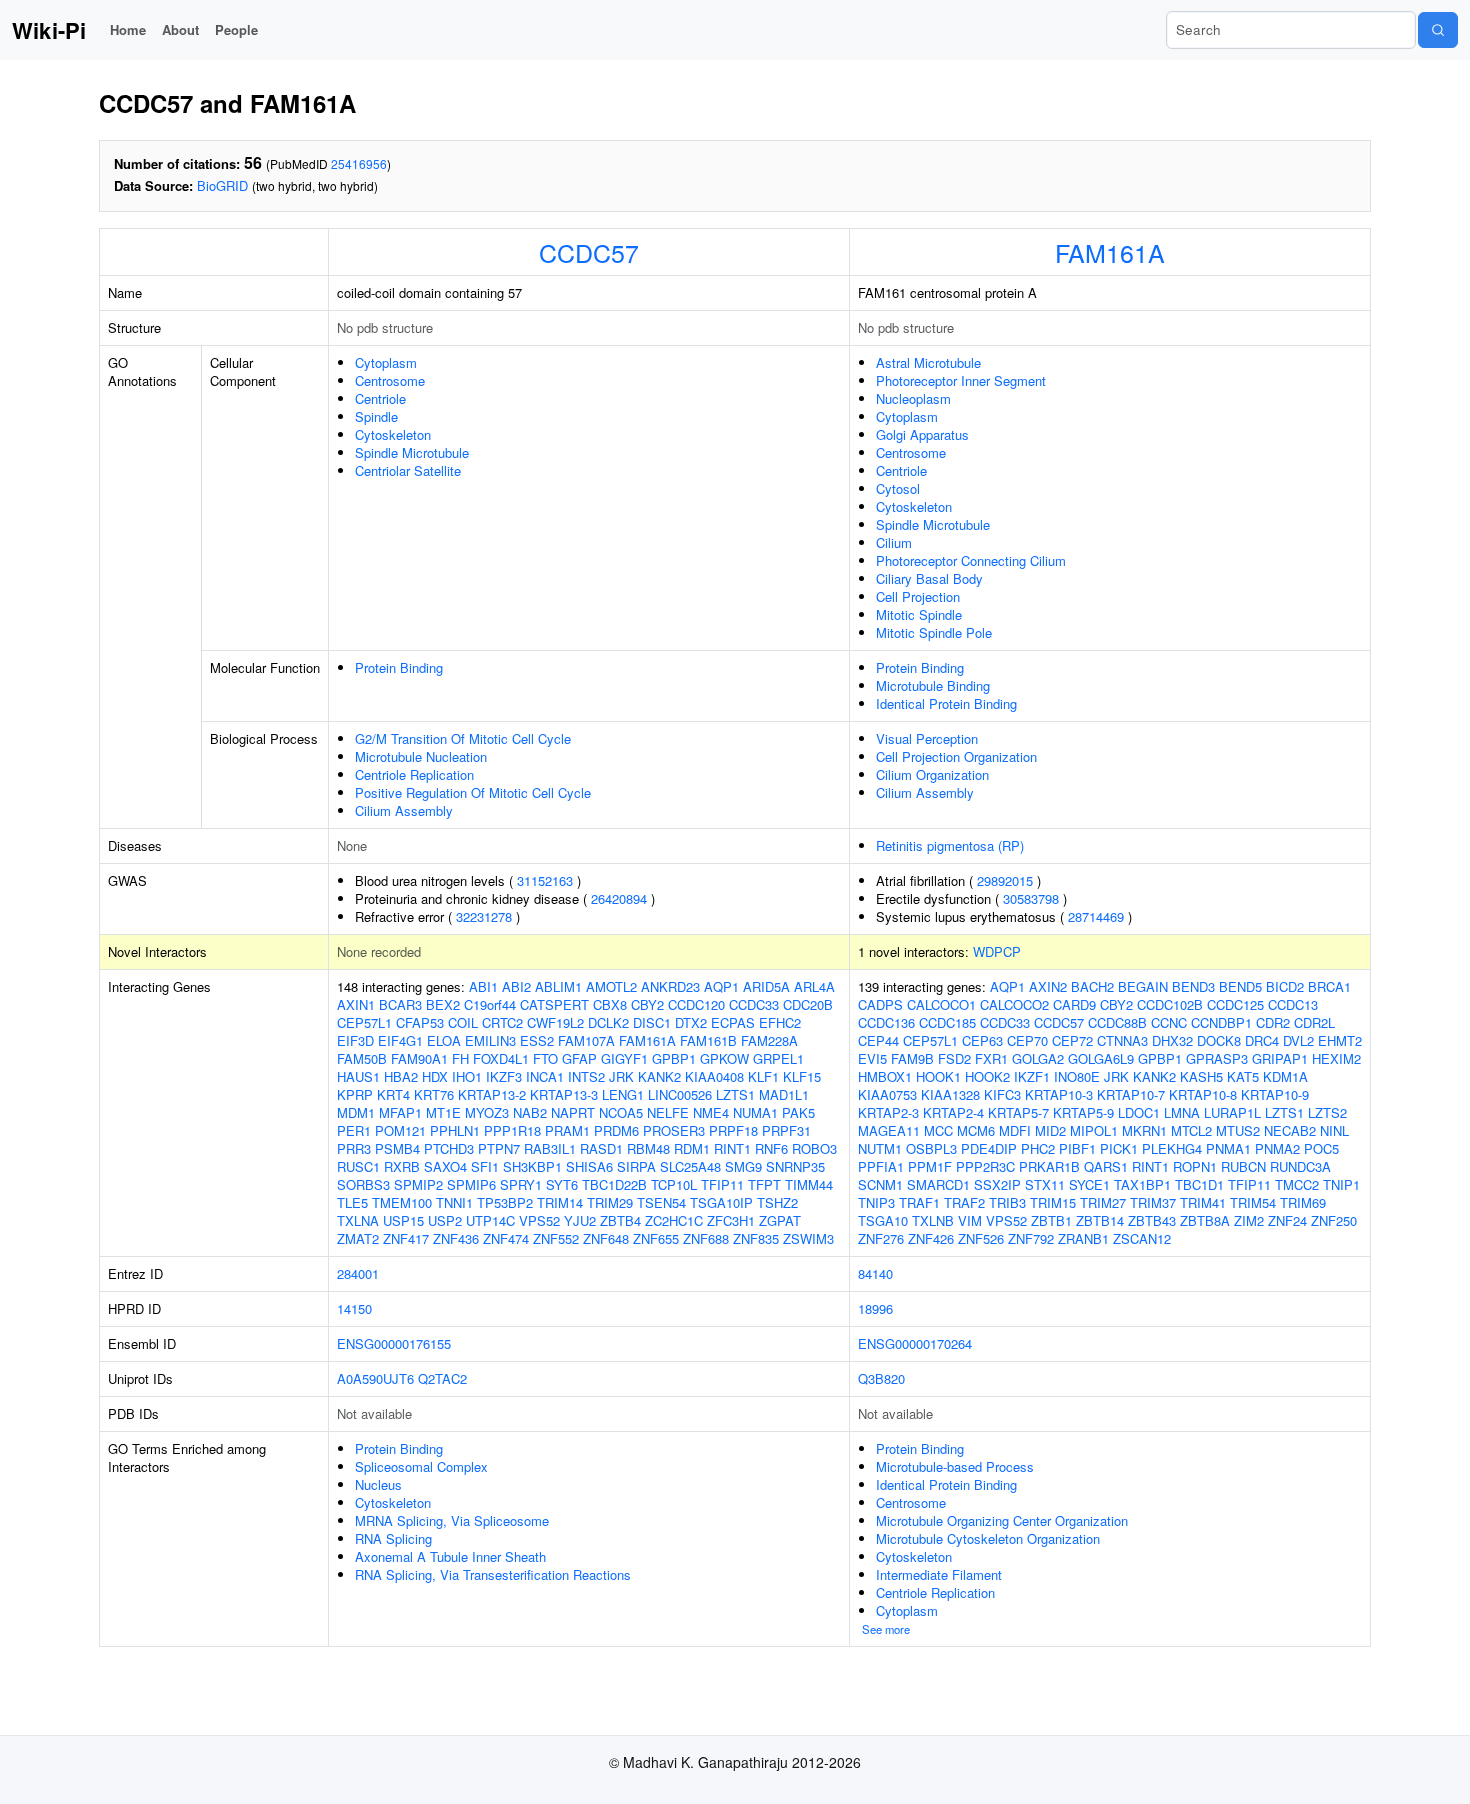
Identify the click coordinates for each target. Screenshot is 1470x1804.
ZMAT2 (358, 1238)
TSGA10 (883, 1220)
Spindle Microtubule (412, 452)
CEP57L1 (364, 1022)
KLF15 (802, 1076)
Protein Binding (399, 667)
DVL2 (1298, 1040)
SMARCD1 (938, 1184)
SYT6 (562, 1184)
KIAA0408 (714, 1076)
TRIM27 (1103, 1202)
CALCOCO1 (941, 1004)
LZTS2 (1327, 1112)
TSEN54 (661, 1202)
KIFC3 (1002, 1094)
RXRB (402, 1166)
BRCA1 (1329, 986)
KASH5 (1201, 1076)
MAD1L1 (784, 1094)
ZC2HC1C (674, 1220)
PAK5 (798, 1112)
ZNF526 (981, 1238)
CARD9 (1074, 1004)
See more (886, 1629)
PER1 (354, 1130)
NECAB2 (1290, 1130)
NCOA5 (621, 1112)
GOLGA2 (1038, 1058)
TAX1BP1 (1142, 1184)
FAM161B (708, 1040)
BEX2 (443, 1004)
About (180, 29)
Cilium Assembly (404, 810)
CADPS (880, 1004)
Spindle (376, 416)
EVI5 (872, 1058)
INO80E (1077, 1076)
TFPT (764, 1184)
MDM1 (356, 1112)
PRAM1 (567, 1130)
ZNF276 (881, 1238)
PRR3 (354, 1148)
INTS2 (586, 1076)
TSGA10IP (721, 1202)
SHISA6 (589, 1166)
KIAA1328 (950, 1094)
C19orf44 (490, 1004)
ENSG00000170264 (915, 1343)
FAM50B (362, 1058)
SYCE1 (1089, 1184)
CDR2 (1273, 1022)
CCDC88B (1117, 1022)
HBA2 (401, 1076)
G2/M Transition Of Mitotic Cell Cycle (463, 738)
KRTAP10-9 (1275, 1094)
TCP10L (674, 1184)
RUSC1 (358, 1166)
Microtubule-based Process (955, 1466)
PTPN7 (499, 1148)
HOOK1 (938, 1076)
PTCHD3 (449, 1148)
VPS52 (539, 1220)
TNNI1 (454, 1202)
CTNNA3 (1122, 1040)
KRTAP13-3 (564, 1094)
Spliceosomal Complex (421, 1466)
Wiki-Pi (49, 30)
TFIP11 (722, 1184)
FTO (545, 1058)
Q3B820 (881, 1378)
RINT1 (732, 1148)
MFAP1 (400, 1112)
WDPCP (997, 951)
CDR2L (1314, 1022)
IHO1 (467, 1076)
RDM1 (692, 1148)
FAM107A (586, 1040)
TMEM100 (402, 1202)
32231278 (484, 916)
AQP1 (721, 986)
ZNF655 (656, 1238)
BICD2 (1285, 986)
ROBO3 (814, 1148)
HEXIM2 (1336, 1058)
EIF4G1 (400, 1040)
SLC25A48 (690, 1166)
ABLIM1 (558, 986)
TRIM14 (560, 1202)
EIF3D (355, 1040)
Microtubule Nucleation (421, 756)
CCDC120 (696, 1004)
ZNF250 (1334, 1220)
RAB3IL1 (550, 1148)
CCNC (1169, 1022)
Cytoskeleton (393, 434)
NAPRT (573, 1112)
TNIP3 (876, 1202)
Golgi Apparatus (922, 434)
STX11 (1045, 1184)
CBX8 (610, 1004)
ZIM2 (1249, 1220)
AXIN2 (1048, 986)
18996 (875, 1308)
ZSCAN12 (1142, 1238)
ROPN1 (1195, 1166)
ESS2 (537, 1040)
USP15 (403, 1220)
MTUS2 (1238, 1130)
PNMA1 (1228, 1148)
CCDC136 (886, 1022)
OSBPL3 (931, 1148)
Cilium (894, 542)
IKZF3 (504, 1076)
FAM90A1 (419, 1058)
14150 (354, 1308)
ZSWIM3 (808, 1238)
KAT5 (1243, 1076)
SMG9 (743, 1166)
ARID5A (766, 986)
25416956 (359, 163)
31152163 (545, 880)
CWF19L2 (555, 1022)
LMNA (1182, 1112)
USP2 (445, 1220)
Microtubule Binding (933, 685)
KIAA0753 (887, 1094)
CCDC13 (1293, 1004)
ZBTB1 (1051, 1220)
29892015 (1005, 880)
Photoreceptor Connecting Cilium (971, 560)
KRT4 (393, 1094)
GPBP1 (674, 1058)
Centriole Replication (414, 774)
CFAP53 (420, 1022)
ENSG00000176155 (394, 1343)
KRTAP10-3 (1059, 1094)
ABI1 (483, 986)
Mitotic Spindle (919, 614)
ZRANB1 (1083, 1238)
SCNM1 (880, 1184)
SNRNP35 (795, 1166)
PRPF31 (786, 1130)
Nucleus (378, 1484)
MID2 (1050, 1130)
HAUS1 (358, 1076)
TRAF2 (964, 1202)
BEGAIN (1143, 986)
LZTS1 (735, 1094)
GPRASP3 (1217, 1058)
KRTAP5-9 (1083, 1112)
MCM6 (976, 1130)
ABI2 (516, 986)
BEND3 (1193, 986)
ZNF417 (406, 1238)
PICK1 (1119, 1148)
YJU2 (580, 1220)
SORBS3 (363, 1184)
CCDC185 (947, 1022)
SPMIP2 (418, 1184)
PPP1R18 (512, 1130)
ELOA (444, 1040)
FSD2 (954, 1058)
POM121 (400, 1130)
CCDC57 (589, 252)
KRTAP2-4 (953, 1112)
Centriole (380, 398)
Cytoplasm (386, 362)
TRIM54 (1253, 1202)
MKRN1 (1144, 1130)
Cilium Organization (932, 774)
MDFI (1015, 1130)
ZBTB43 (1152, 1220)
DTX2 (691, 1022)
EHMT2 (1340, 1040)
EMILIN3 (490, 1040)
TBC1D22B (614, 1184)
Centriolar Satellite (408, 470)
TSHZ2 (777, 1202)
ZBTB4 (620, 1220)
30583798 (1031, 898)
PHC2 (1038, 1148)
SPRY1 (521, 1184)
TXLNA (358, 1220)
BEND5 (1240, 986)
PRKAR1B (1049, 1166)
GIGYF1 (624, 1058)
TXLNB (933, 1220)
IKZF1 (1032, 1076)
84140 (875, 1273)
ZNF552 (556, 1238)
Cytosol (898, 488)
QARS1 (1106, 1166)
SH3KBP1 (532, 1166)
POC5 (1321, 1148)
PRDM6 (616, 1130)
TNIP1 (1341, 1184)
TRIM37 (1153, 1202)
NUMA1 (755, 1112)
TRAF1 (919, 1202)
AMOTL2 (611, 986)
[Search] (1438, 30)
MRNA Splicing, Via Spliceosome (452, 1520)
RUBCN (1243, 1166)
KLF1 (763, 1076)
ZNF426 (931, 1238)
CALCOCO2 (1014, 1004)
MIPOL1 (1094, 1130)
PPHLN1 (455, 1130)
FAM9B (912, 1058)
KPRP (355, 1094)
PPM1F (930, 1166)
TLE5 (352, 1202)
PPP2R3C (985, 1166)
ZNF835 (756, 1238)
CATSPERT (554, 1004)
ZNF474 (506, 1238)
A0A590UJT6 (375, 1378)
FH (460, 1058)
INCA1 (545, 1076)
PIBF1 (1077, 1148)
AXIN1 (356, 1004)
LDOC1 (1139, 1112)
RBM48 (648, 1148)
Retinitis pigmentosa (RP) (950, 845)
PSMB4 (397, 1148)
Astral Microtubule (928, 362)
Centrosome (390, 380)
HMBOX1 (885, 1076)
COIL (463, 1022)
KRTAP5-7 (1018, 1112)
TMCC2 (1297, 1184)
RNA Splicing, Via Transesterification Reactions (493, 1574)
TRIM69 (1303, 1202)
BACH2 (1092, 986)
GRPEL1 (778, 1058)
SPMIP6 (471, 1184)
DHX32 (1172, 1040)
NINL (1334, 1130)
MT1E (443, 1112)
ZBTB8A (1205, 1220)
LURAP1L (1232, 1112)
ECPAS (733, 1022)
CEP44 (878, 1040)
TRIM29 (610, 1202)
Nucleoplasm (913, 398)
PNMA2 (1277, 1148)
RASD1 (601, 1148)
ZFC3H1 (731, 1220)
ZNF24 (1287, 1220)
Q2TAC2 (442, 1378)
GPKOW (724, 1058)
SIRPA (636, 1166)
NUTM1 (880, 1148)
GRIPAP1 (1280, 1058)
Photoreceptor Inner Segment (961, 380)
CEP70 (1027, 1040)
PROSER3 (674, 1130)
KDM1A (1285, 1076)
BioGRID (222, 185)
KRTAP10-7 (1131, 1094)
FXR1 (991, 1058)
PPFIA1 (881, 1166)
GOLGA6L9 (1101, 1058)
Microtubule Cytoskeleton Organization (988, 1538)
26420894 (619, 898)
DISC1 (652, 1022)
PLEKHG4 (1172, 1148)
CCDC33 (754, 1004)
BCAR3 (400, 1004)
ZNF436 (456, 1238)
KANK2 (659, 1076)
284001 (358, 1273)
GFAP (579, 1058)
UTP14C (490, 1220)
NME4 (711, 1112)
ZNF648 (606, 1238)
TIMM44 (809, 1184)
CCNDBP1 (1221, 1022)
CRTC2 (502, 1022)
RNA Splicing (393, 1538)
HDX (435, 1076)
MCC (938, 1130)
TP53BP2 (505, 1202)
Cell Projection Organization (956, 756)
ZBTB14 (1100, 1220)
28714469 (1096, 916)
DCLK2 (608, 1022)
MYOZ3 (487, 1112)
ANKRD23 (670, 986)
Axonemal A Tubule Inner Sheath (450, 1556)
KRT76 (434, 1094)
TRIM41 (1203, 1202)
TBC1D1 (1199, 1184)
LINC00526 (680, 1094)
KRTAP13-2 (492, 1094)
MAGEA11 (889, 1130)
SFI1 (485, 1166)
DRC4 (1262, 1040)
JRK (621, 1076)
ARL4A (814, 986)
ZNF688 (706, 1238)
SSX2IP (997, 1184)
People (236, 29)
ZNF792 (1031, 1238)
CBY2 (647, 1004)
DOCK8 (1219, 1040)
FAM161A (1110, 252)
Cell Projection (918, 596)
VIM (970, 1220)
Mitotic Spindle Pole (934, 632)
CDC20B (808, 1004)
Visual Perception (927, 738)
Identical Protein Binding (946, 703)
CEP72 (1072, 1040)
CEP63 (982, 1040)
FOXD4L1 (501, 1058)
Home (128, 29)
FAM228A (769, 1040)
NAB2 (530, 1112)
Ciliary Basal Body (929, 578)
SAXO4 (445, 1166)
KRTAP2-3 (888, 1112)
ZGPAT (780, 1220)
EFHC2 (780, 1022)
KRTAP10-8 (1203, 1094)
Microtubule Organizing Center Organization (1002, 1520)
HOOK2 (987, 1076)
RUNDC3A (1300, 1166)
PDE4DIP (989, 1148)
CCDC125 (1235, 1004)
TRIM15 (1053, 1202)
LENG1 (623, 1094)
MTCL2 (1191, 1130)
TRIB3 (1007, 1202)
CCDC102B (1170, 1004)
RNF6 (771, 1148)
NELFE (668, 1112)
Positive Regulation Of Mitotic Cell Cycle (473, 792)
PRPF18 (733, 1130)
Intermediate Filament (939, 1574)
